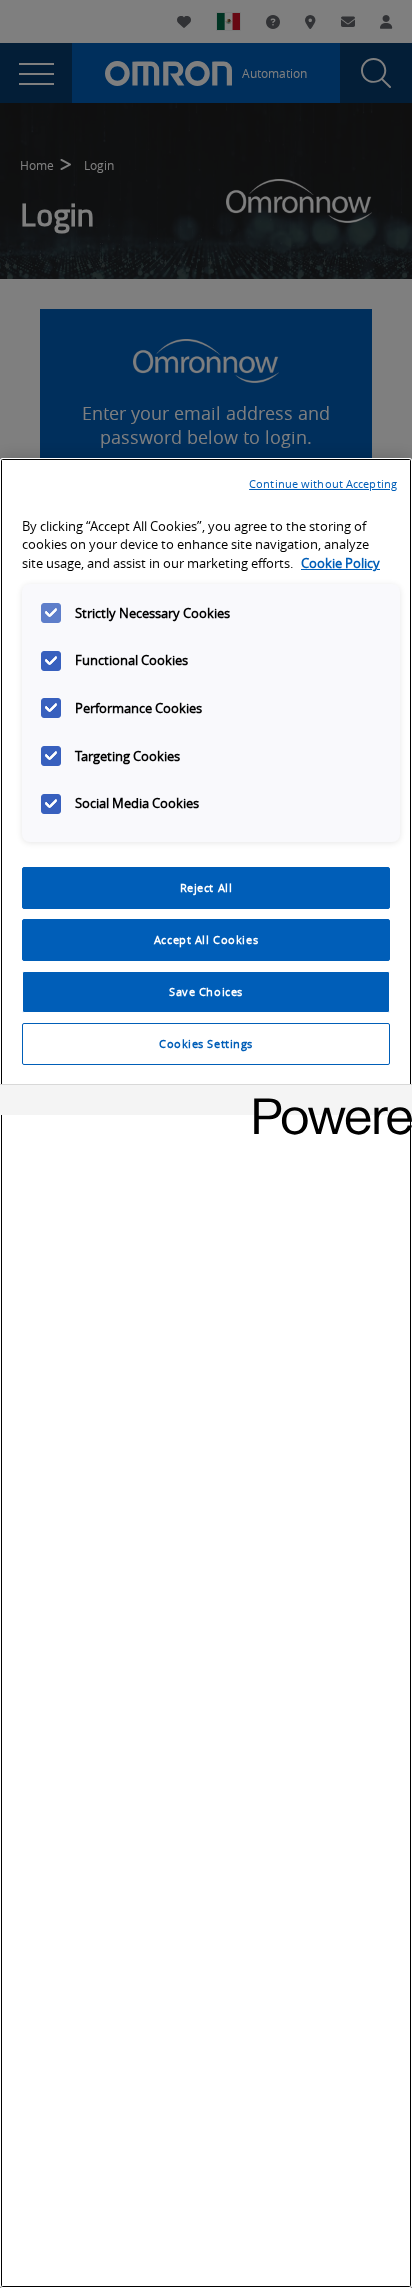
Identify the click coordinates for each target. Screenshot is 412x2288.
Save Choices (206, 991)
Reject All (206, 887)
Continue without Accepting (323, 483)
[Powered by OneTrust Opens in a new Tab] (326, 1102)
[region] (206, 1373)
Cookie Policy (340, 563)
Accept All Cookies (206, 939)
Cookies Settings (206, 1043)
